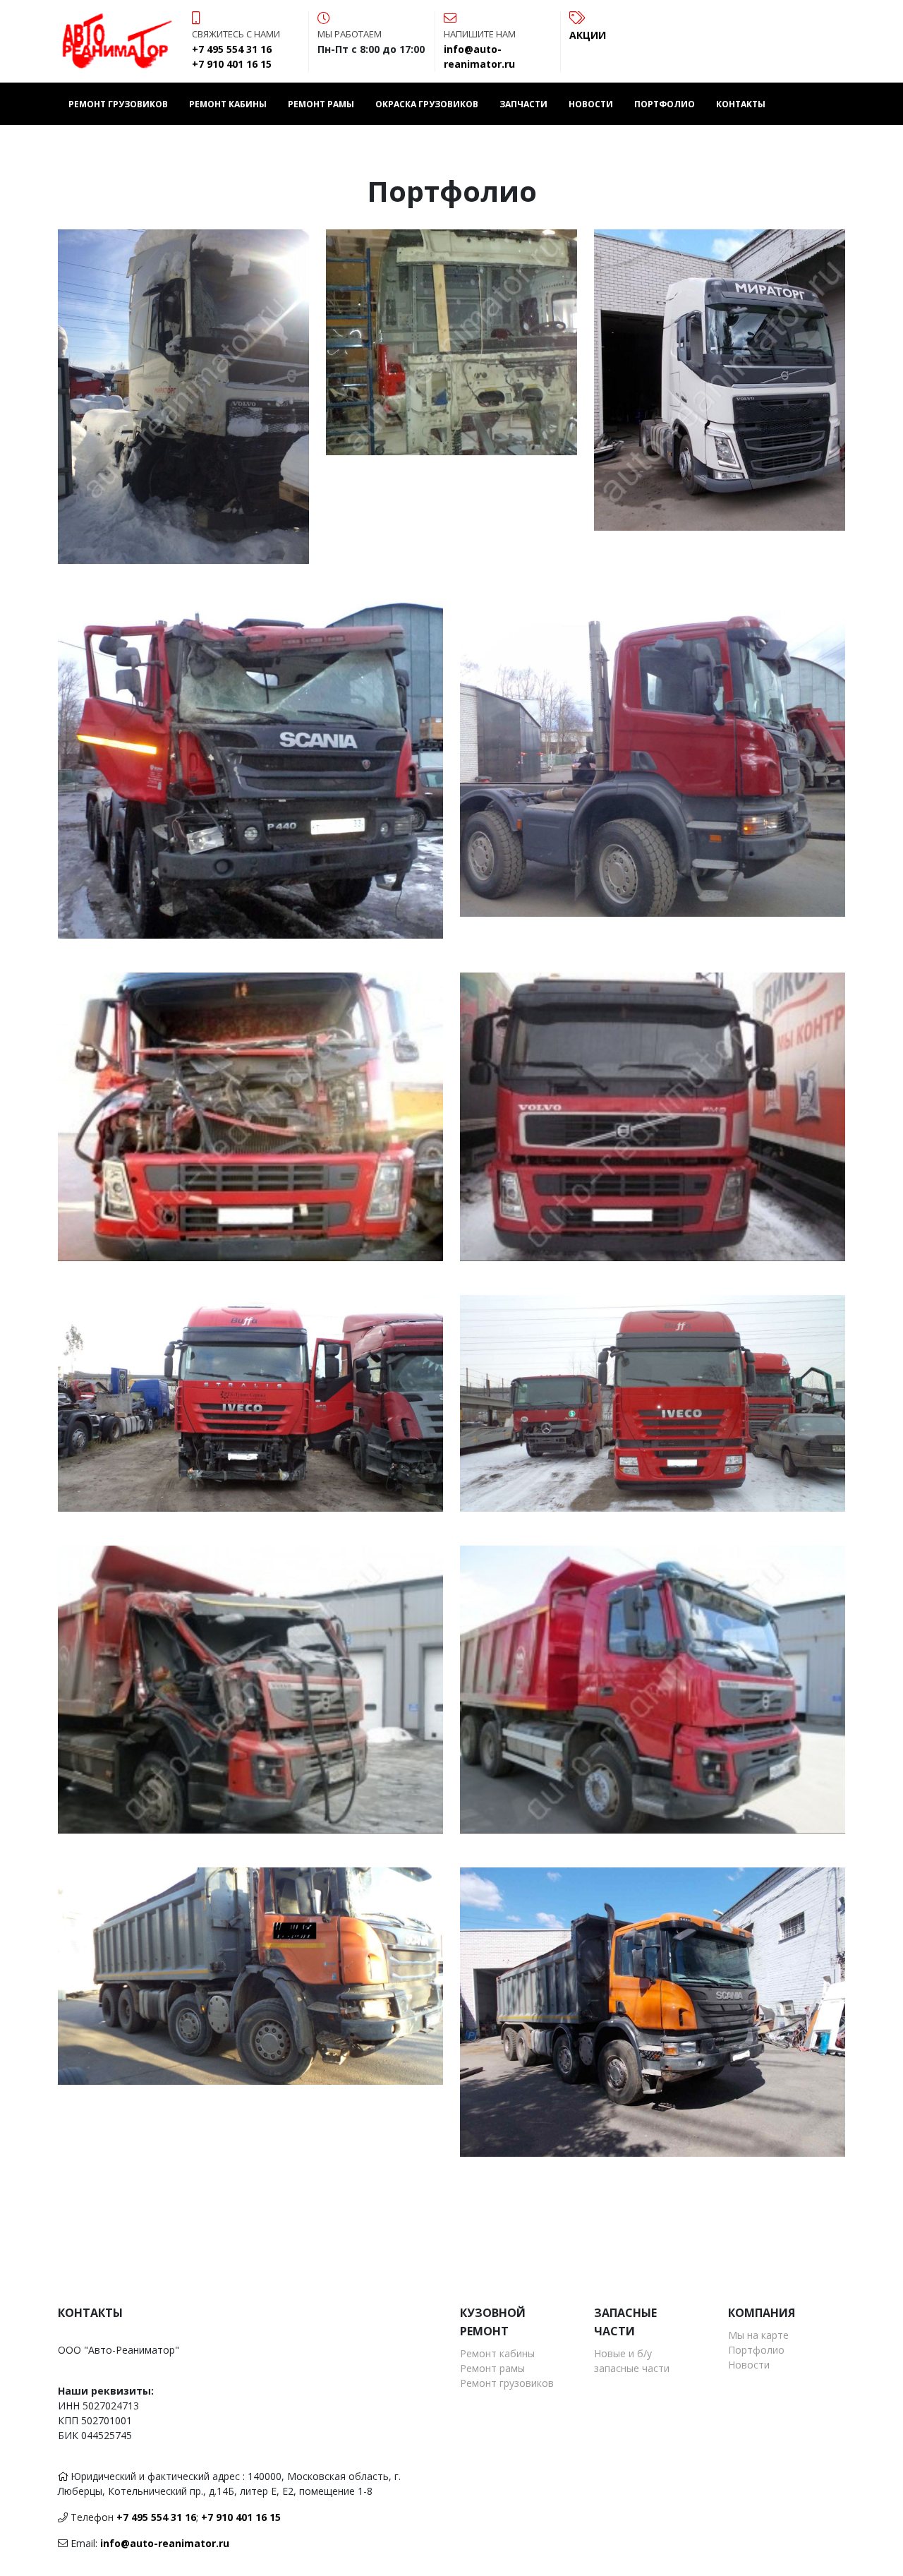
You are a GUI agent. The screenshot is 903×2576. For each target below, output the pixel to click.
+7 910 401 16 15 (241, 2517)
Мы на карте (758, 2335)
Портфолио (665, 104)
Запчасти (523, 104)
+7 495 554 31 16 (156, 2517)
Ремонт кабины (228, 104)
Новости (591, 104)
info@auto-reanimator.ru (165, 2543)
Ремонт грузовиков (118, 104)
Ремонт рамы (321, 104)
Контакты (741, 104)
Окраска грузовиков (427, 104)
